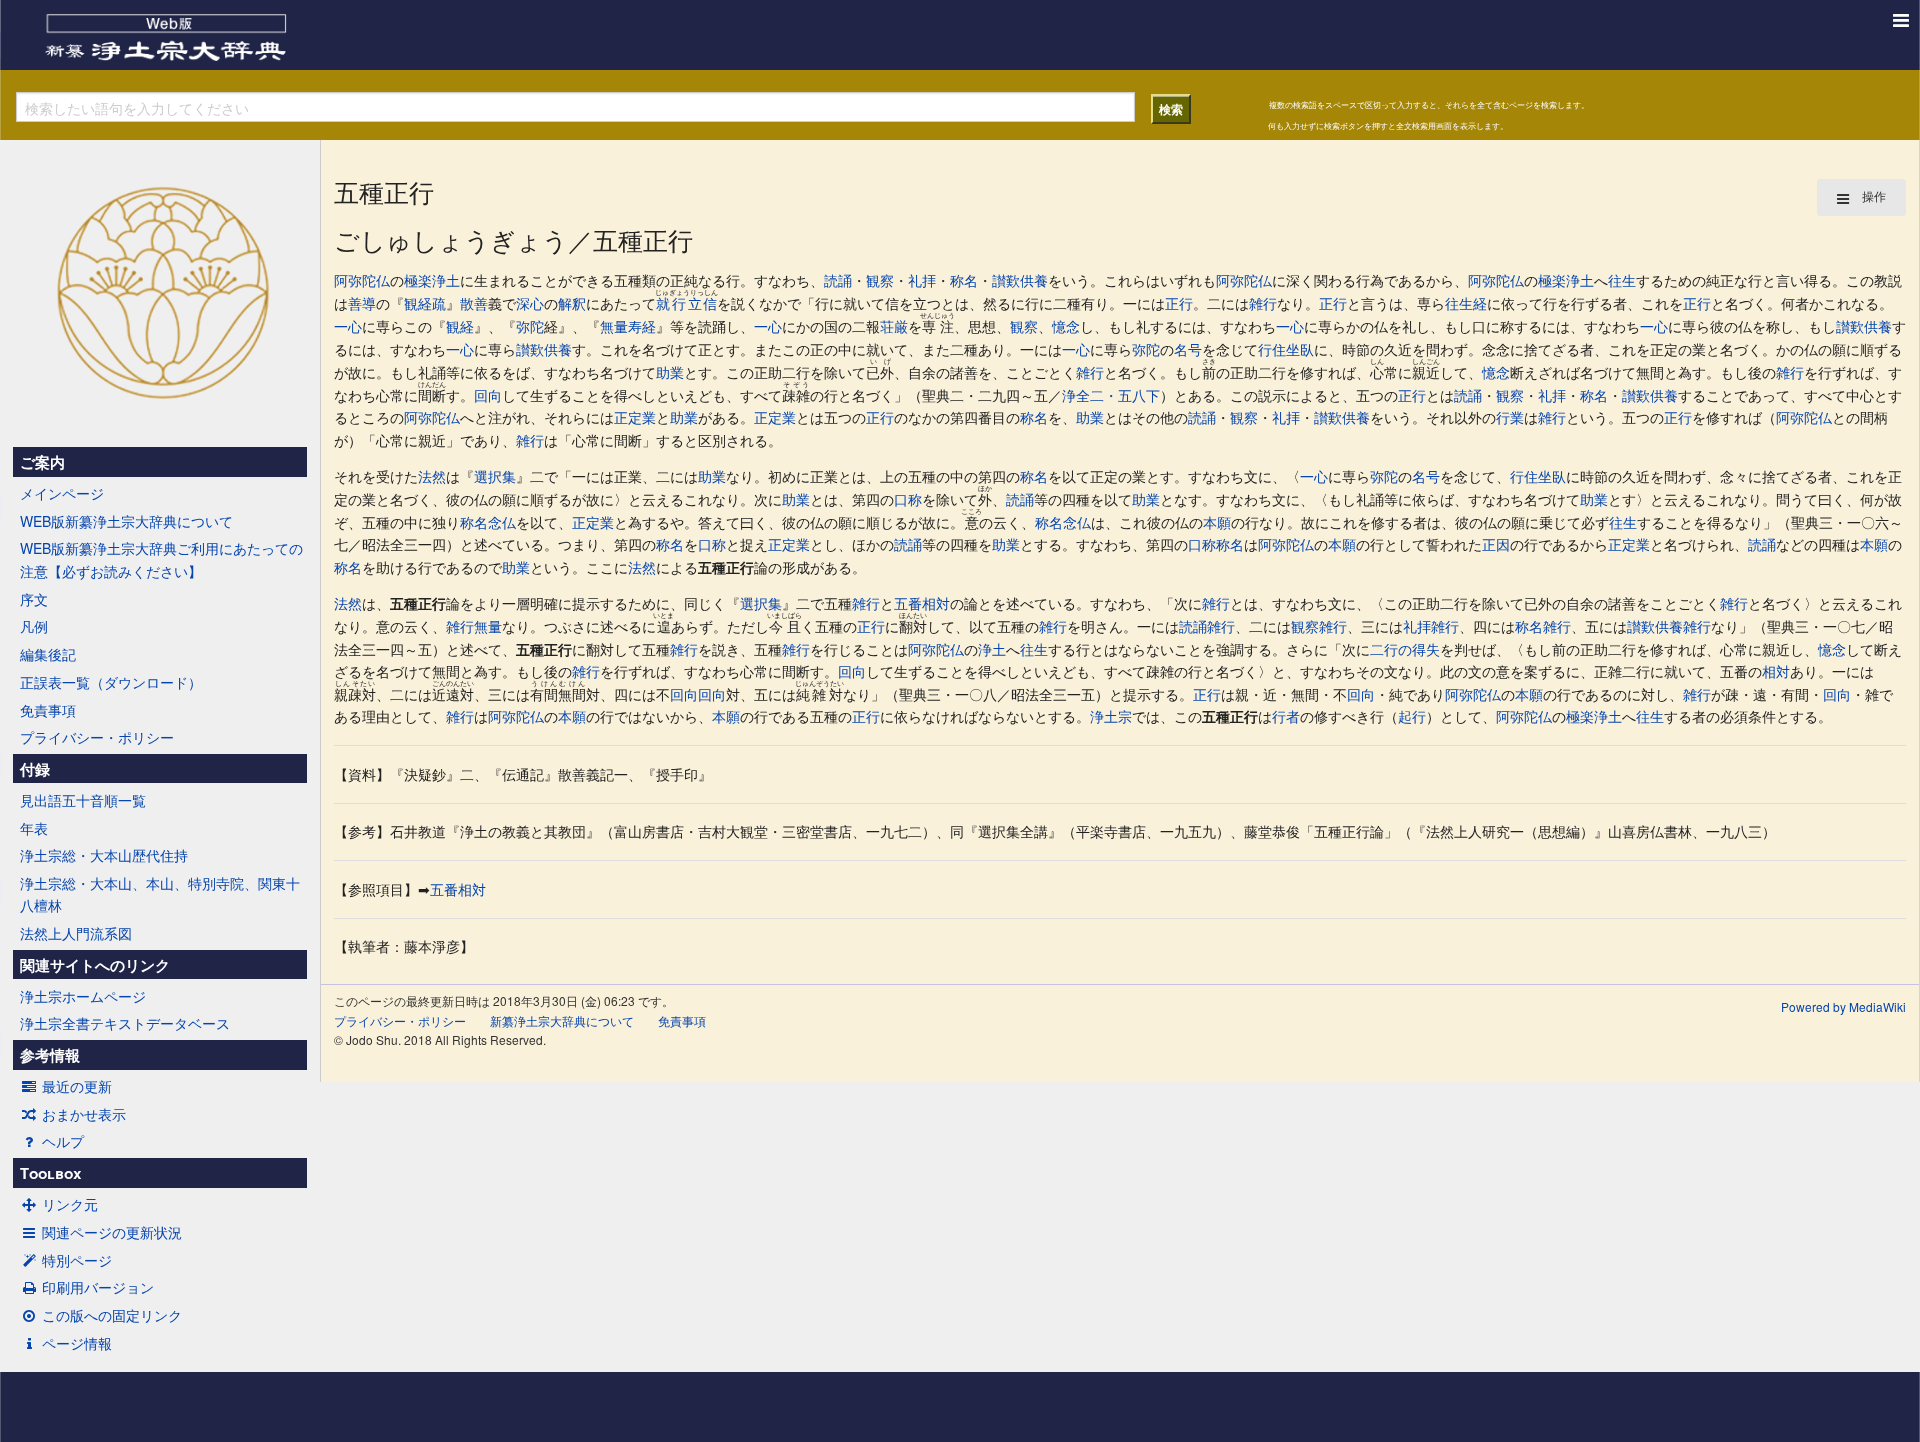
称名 (964, 280)
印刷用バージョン (98, 1287)
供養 (1034, 280)
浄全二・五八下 (1111, 395)
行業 (1510, 417)
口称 (908, 499)
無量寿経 (628, 326)
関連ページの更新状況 (112, 1232)
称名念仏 (488, 522)
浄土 (992, 649)
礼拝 (922, 280)
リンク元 (70, 1204)
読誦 (838, 280)
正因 (1496, 544)
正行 (1179, 303)
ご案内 (42, 462)
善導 (362, 303)
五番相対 (922, 603)
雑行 (1263, 303)
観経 (460, 326)
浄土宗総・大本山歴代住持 (104, 855)
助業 (670, 372)
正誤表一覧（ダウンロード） (111, 682)
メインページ (62, 493)
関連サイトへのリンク (95, 965)
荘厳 (894, 326)
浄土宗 (1111, 716)
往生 (1622, 280)
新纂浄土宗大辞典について (562, 1020)
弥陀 (530, 326)
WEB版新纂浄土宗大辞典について (126, 521)
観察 (880, 280)
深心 (530, 303)
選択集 (495, 476)
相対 (1776, 671)
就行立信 (686, 303)
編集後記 (48, 654)
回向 (488, 395)
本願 (1217, 522)
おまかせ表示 (84, 1114)
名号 (1188, 349)
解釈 (572, 303)
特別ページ (77, 1260)
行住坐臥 (1286, 349)
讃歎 (1006, 280)
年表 (34, 828)
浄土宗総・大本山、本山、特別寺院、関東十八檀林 (160, 894)
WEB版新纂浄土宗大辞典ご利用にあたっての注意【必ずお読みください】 (161, 559)
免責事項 (48, 710)
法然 (432, 476)
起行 (1412, 716)
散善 (474, 303)
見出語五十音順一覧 (83, 800)
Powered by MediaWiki (1843, 1006)
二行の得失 (1405, 649)
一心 (348, 326)
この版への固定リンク (112, 1315)
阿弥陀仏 (362, 280)
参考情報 (50, 1055)
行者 (1286, 716)
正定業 (635, 417)
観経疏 (425, 303)
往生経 (1466, 303)
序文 (34, 599)
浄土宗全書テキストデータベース (125, 1023)
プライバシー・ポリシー (97, 737)
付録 (35, 769)
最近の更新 (77, 1086)
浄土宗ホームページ (83, 996)
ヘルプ (63, 1141)
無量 (488, 626)
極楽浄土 (432, 280)
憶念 (1066, 326)
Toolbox (50, 1173)
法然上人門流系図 (76, 933)
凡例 (34, 626)
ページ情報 (77, 1343)
